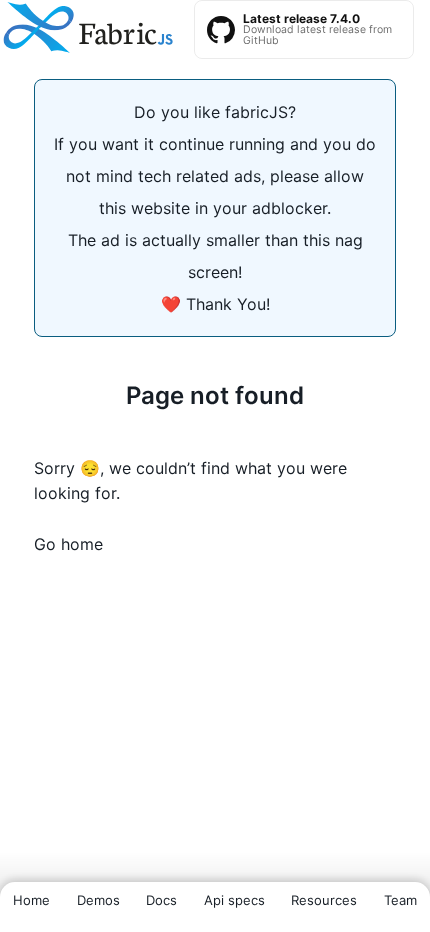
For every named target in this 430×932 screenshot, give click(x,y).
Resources (324, 900)
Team (400, 900)
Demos (98, 900)
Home (31, 900)
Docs (161, 900)
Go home (68, 544)
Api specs (234, 900)
